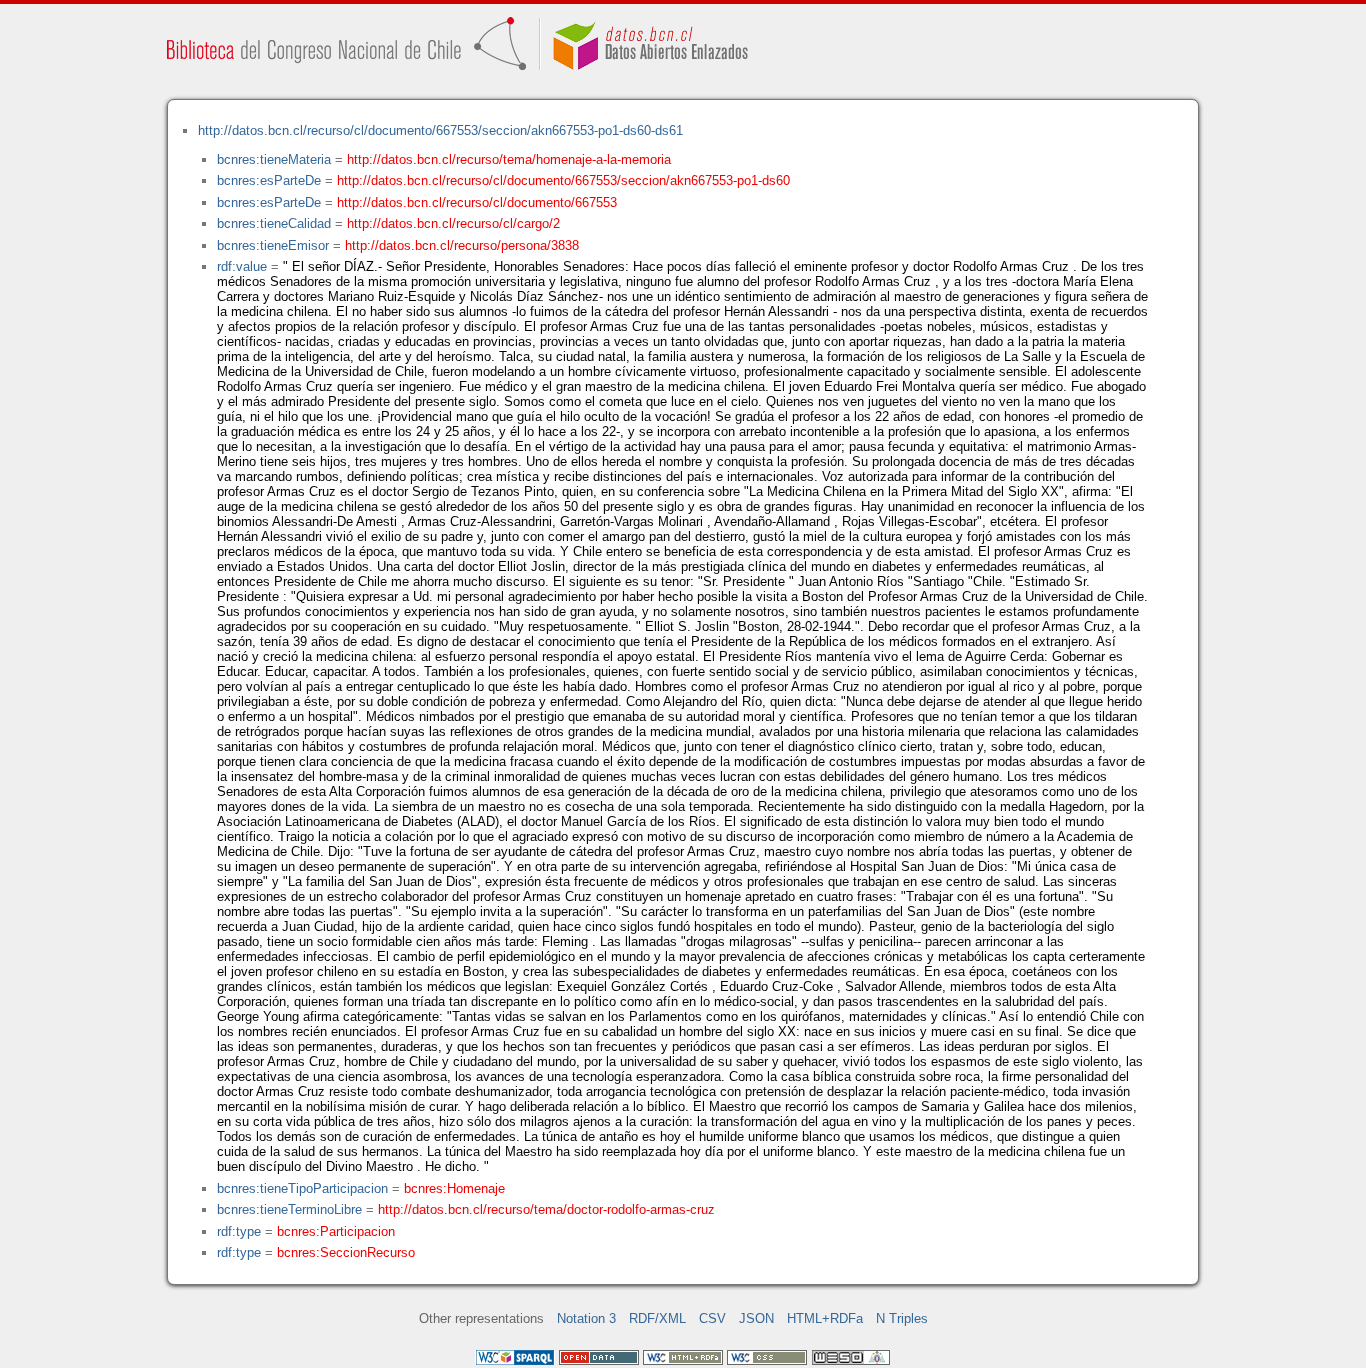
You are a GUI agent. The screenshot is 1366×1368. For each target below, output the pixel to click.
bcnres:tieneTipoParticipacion (302, 1188)
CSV (712, 1318)
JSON (756, 1318)
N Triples (902, 1318)
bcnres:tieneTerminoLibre (289, 1209)
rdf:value (242, 266)
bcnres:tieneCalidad (274, 223)
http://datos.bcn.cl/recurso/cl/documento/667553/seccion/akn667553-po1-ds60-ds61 (440, 130)
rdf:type (239, 1231)
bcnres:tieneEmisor (273, 245)
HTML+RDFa (825, 1318)
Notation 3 (586, 1318)
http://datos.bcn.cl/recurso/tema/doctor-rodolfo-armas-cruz (546, 1209)
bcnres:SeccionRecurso (346, 1252)
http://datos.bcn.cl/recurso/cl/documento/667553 (477, 202)
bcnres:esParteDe (269, 180)
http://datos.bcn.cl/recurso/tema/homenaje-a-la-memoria (509, 159)
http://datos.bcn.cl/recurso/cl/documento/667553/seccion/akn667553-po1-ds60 (563, 180)
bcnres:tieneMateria (274, 159)
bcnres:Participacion (336, 1231)
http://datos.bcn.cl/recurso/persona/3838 (462, 245)
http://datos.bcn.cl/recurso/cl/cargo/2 (453, 223)
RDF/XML (657, 1318)
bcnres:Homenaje (454, 1188)
